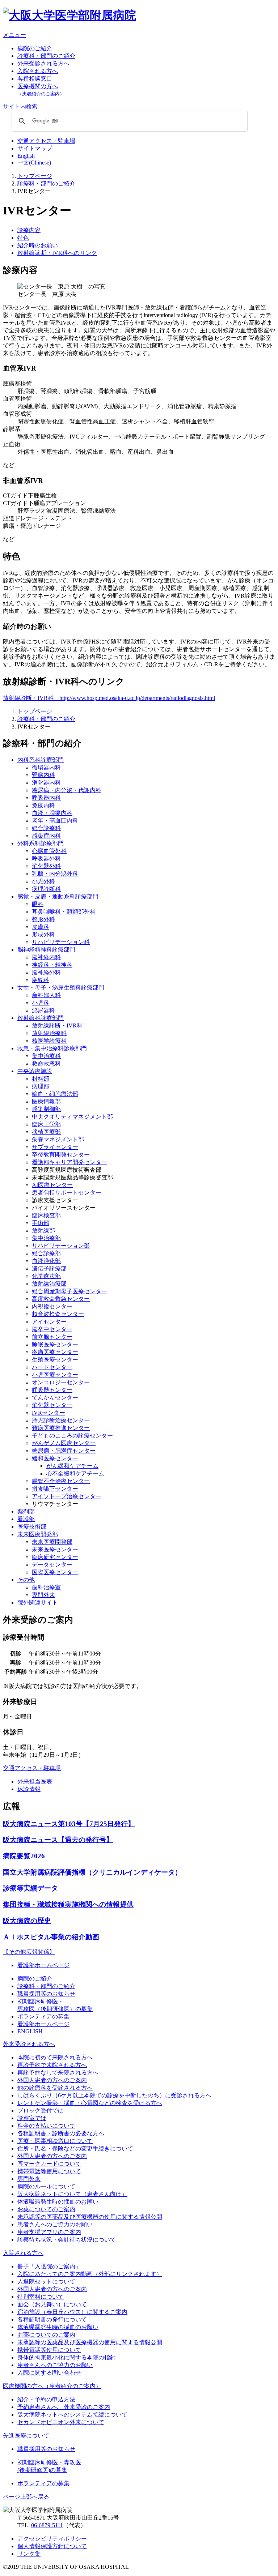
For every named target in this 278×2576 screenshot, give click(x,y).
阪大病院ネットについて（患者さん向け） (72, 2194)
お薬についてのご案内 (46, 2209)
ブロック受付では (41, 2111)
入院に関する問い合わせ (49, 2373)
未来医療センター (55, 1549)
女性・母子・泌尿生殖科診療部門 (61, 988)
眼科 (38, 904)
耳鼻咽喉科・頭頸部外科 (64, 912)
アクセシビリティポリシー (52, 2539)
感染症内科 (46, 836)
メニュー (14, 35)
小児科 (41, 1003)
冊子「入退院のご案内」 (49, 2266)
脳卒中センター (52, 1329)
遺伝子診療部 (49, 1268)
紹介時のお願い (38, 245)
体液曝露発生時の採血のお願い (58, 2202)
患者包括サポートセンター (67, 1193)
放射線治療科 (49, 1033)
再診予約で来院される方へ (52, 2065)
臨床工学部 (46, 1124)
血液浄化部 (46, 1261)
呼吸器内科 (46, 798)
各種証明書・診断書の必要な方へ (61, 2133)
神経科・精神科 (52, 965)
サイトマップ (35, 148)
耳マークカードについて (49, 2164)
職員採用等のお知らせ (46, 1994)
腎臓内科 (43, 775)
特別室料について (41, 2297)
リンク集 (29, 2554)
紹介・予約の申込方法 (46, 2399)
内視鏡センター (52, 1306)
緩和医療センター (55, 1458)
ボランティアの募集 (43, 2017)
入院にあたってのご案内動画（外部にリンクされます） (90, 2274)
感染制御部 (46, 1109)
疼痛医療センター (55, 1352)
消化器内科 (46, 783)
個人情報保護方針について (52, 2546)
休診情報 (29, 1789)
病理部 (41, 1086)
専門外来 (43, 1595)
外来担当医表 (35, 1782)
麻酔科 (41, 980)
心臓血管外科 (49, 851)
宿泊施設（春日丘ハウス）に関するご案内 (72, 2312)
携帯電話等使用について (49, 2171)
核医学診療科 (49, 1041)
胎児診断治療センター (61, 1420)
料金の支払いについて (46, 2126)
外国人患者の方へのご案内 (52, 2080)
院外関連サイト (38, 1603)
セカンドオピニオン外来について (61, 2422)
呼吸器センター (52, 1390)
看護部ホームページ (43, 1965)
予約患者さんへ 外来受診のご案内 (64, 2407)
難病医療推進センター (61, 1428)
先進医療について (26, 2436)
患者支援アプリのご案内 (49, 2232)
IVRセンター (49, 1413)
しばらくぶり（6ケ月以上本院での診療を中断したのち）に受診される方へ (114, 2095)
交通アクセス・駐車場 (46, 141)
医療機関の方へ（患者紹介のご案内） (52, 2386)
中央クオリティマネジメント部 (72, 1117)
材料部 (41, 1079)
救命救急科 (46, 1063)
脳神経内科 (46, 957)
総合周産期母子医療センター (69, 1291)
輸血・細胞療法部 (55, 1094)
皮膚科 (41, 927)
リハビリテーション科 (61, 942)
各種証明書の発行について (52, 2319)
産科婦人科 (46, 995)
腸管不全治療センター (61, 1481)
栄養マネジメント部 (58, 1139)
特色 (23, 238)
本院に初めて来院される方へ (55, 2057)
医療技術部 (32, 1527)
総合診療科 (46, 828)
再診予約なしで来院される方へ (58, 2073)
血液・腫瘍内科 (52, 813)
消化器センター (52, 1405)
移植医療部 (46, 1132)
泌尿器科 (43, 1010)
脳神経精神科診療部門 (46, 950)
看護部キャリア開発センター (69, 1162)
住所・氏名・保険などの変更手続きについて (75, 2148)
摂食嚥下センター (55, 1489)
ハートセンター (52, 1367)
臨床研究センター (55, 1557)
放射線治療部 (49, 1284)
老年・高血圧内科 (55, 821)
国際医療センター (55, 1572)
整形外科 (43, 919)
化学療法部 (46, 1276)
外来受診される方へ (43, 63)
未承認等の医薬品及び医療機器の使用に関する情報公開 (90, 2217)
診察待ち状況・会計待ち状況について (67, 2240)
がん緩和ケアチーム (72, 1466)
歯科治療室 (46, 1587)
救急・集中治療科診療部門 (52, 1048)
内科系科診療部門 (41, 760)
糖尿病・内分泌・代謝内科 (67, 790)
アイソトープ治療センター (67, 1496)
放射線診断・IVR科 (57, 1026)
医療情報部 (46, 1101)
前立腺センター (52, 1337)
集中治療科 (46, 1056)
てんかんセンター (55, 1398)
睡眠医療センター (55, 1344)
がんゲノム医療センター (64, 1443)
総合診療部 (46, 1253)
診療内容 (29, 230)
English (26, 156)
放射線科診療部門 (41, 1018)
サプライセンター (55, 1147)
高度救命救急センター (61, 1299)
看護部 (26, 1519)
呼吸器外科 (46, 858)
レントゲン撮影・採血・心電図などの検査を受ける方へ (90, 2103)
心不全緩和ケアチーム (75, 1473)
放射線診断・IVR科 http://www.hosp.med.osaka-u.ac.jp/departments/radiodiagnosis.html (109, 698)
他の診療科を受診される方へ (55, 2088)
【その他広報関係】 (29, 1952)
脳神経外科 (46, 972)
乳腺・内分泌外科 (55, 874)
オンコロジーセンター (61, 1382)
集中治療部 (46, 1238)
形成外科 (43, 934)
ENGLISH (30, 2031)
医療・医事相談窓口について (55, 2141)
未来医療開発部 (38, 1534)
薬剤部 (26, 1511)
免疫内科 (43, 805)
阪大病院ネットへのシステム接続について (72, 2415)
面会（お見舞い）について (52, 2304)
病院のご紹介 (35, 48)
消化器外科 (46, 866)
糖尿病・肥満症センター (64, 1451)
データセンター (52, 1565)
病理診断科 (46, 889)
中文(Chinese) (34, 163)
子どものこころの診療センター (72, 1436)
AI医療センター (52, 1185)
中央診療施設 (35, 1071)
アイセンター (49, 1322)
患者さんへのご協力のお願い (55, 2224)
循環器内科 (46, 767)
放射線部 (43, 1231)
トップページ (35, 176)
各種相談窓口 (35, 79)
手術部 (41, 1223)
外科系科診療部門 (41, 843)
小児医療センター (55, 1375)
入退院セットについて (46, 2282)
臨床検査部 (46, 1215)
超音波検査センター (58, 1314)
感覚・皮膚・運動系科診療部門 (58, 896)
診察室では (32, 2118)
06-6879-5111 (47, 2525)
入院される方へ (38, 71)
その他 (26, 1580)
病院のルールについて (46, 2186)
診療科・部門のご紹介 (46, 56)
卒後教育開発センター (61, 1155)
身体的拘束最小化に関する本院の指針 (67, 2357)
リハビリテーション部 (61, 1246)
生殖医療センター (55, 1360)
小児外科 (43, 881)
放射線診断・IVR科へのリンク (57, 253)
